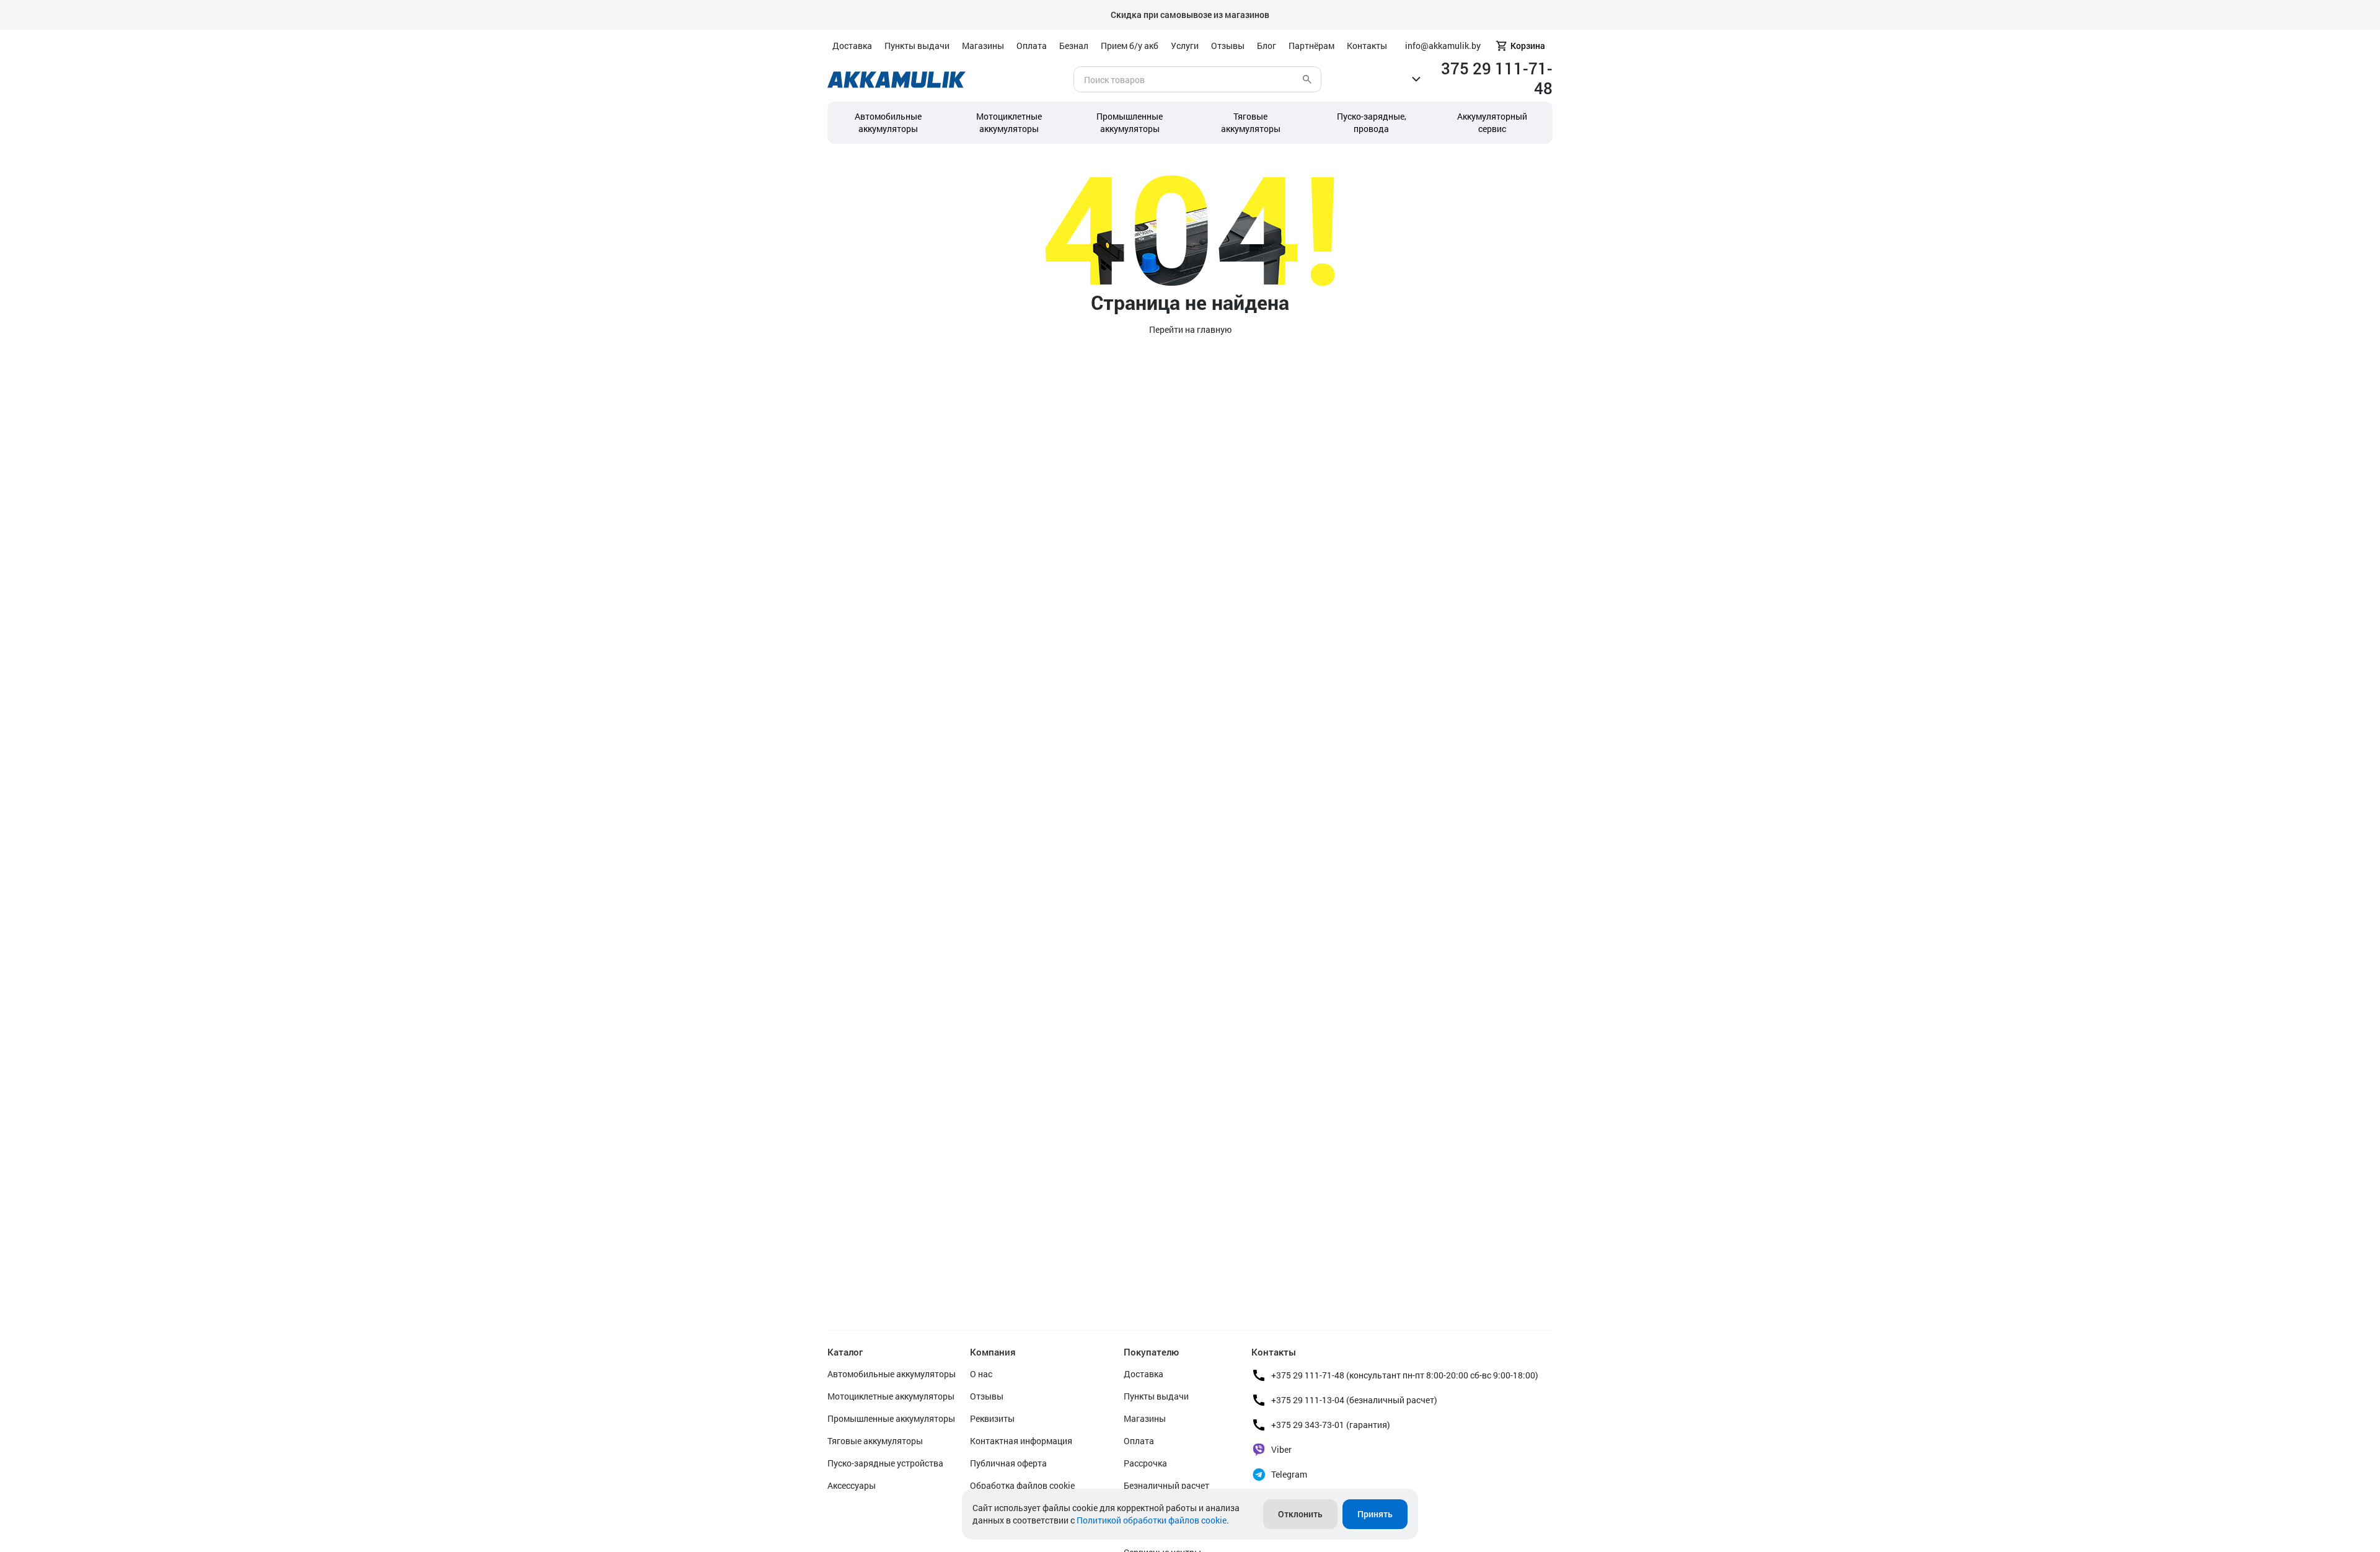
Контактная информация (1021, 1441)
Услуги (1185, 46)
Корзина (1528, 46)
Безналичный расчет (1166, 1485)
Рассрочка (1145, 1463)
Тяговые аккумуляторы (875, 1441)
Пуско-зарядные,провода (1372, 122)
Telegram (1289, 1474)
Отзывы (1228, 46)
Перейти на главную (1190, 329)
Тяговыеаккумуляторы (1251, 122)
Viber (1281, 1449)
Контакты (1367, 46)
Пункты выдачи (917, 46)
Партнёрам (1311, 46)
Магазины (983, 46)
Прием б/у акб (1130, 46)
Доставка (852, 46)
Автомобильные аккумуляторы (888, 122)
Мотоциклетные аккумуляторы (1009, 122)
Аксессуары (852, 1485)
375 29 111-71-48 (1497, 78)
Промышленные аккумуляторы (1130, 122)
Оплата (1032, 46)
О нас (981, 1374)
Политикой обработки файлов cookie (1152, 1520)
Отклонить (1300, 1514)
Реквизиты (992, 1418)
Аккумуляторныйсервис (1492, 122)
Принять (1375, 1514)
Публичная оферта (1008, 1463)
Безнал (1074, 46)
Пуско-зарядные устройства (885, 1463)
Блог (1267, 46)
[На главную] (897, 80)
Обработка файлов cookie (1022, 1485)
